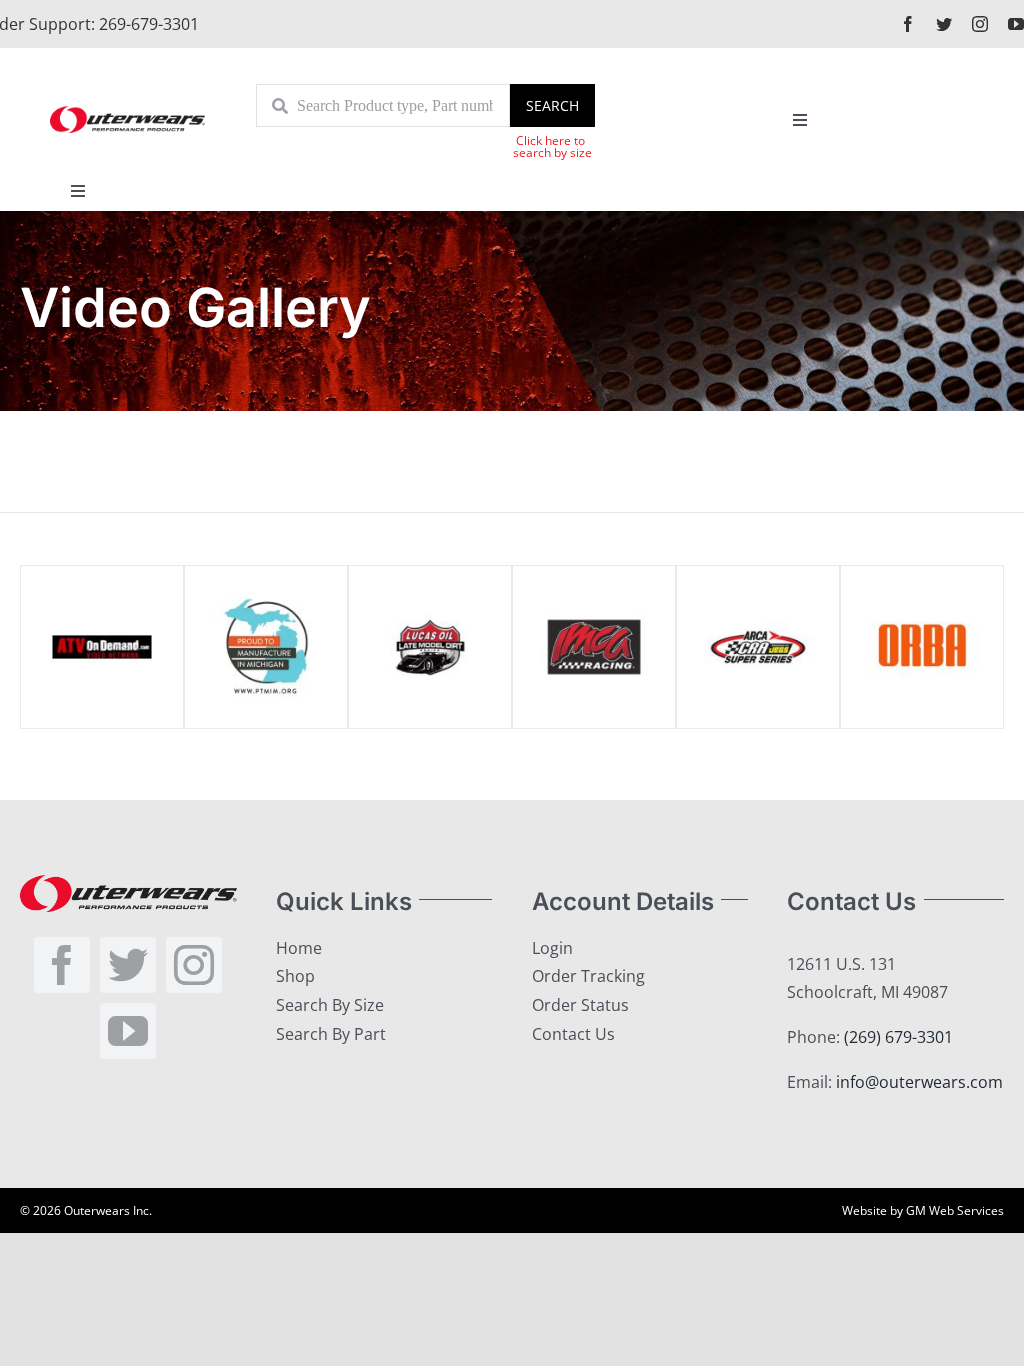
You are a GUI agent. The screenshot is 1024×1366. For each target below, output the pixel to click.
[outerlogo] (127, 113)
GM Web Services (955, 1210)
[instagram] (980, 24)
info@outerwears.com (919, 1082)
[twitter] (944, 24)
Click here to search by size (552, 146)
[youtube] (1016, 24)
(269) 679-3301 (898, 1037)
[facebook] (908, 24)
